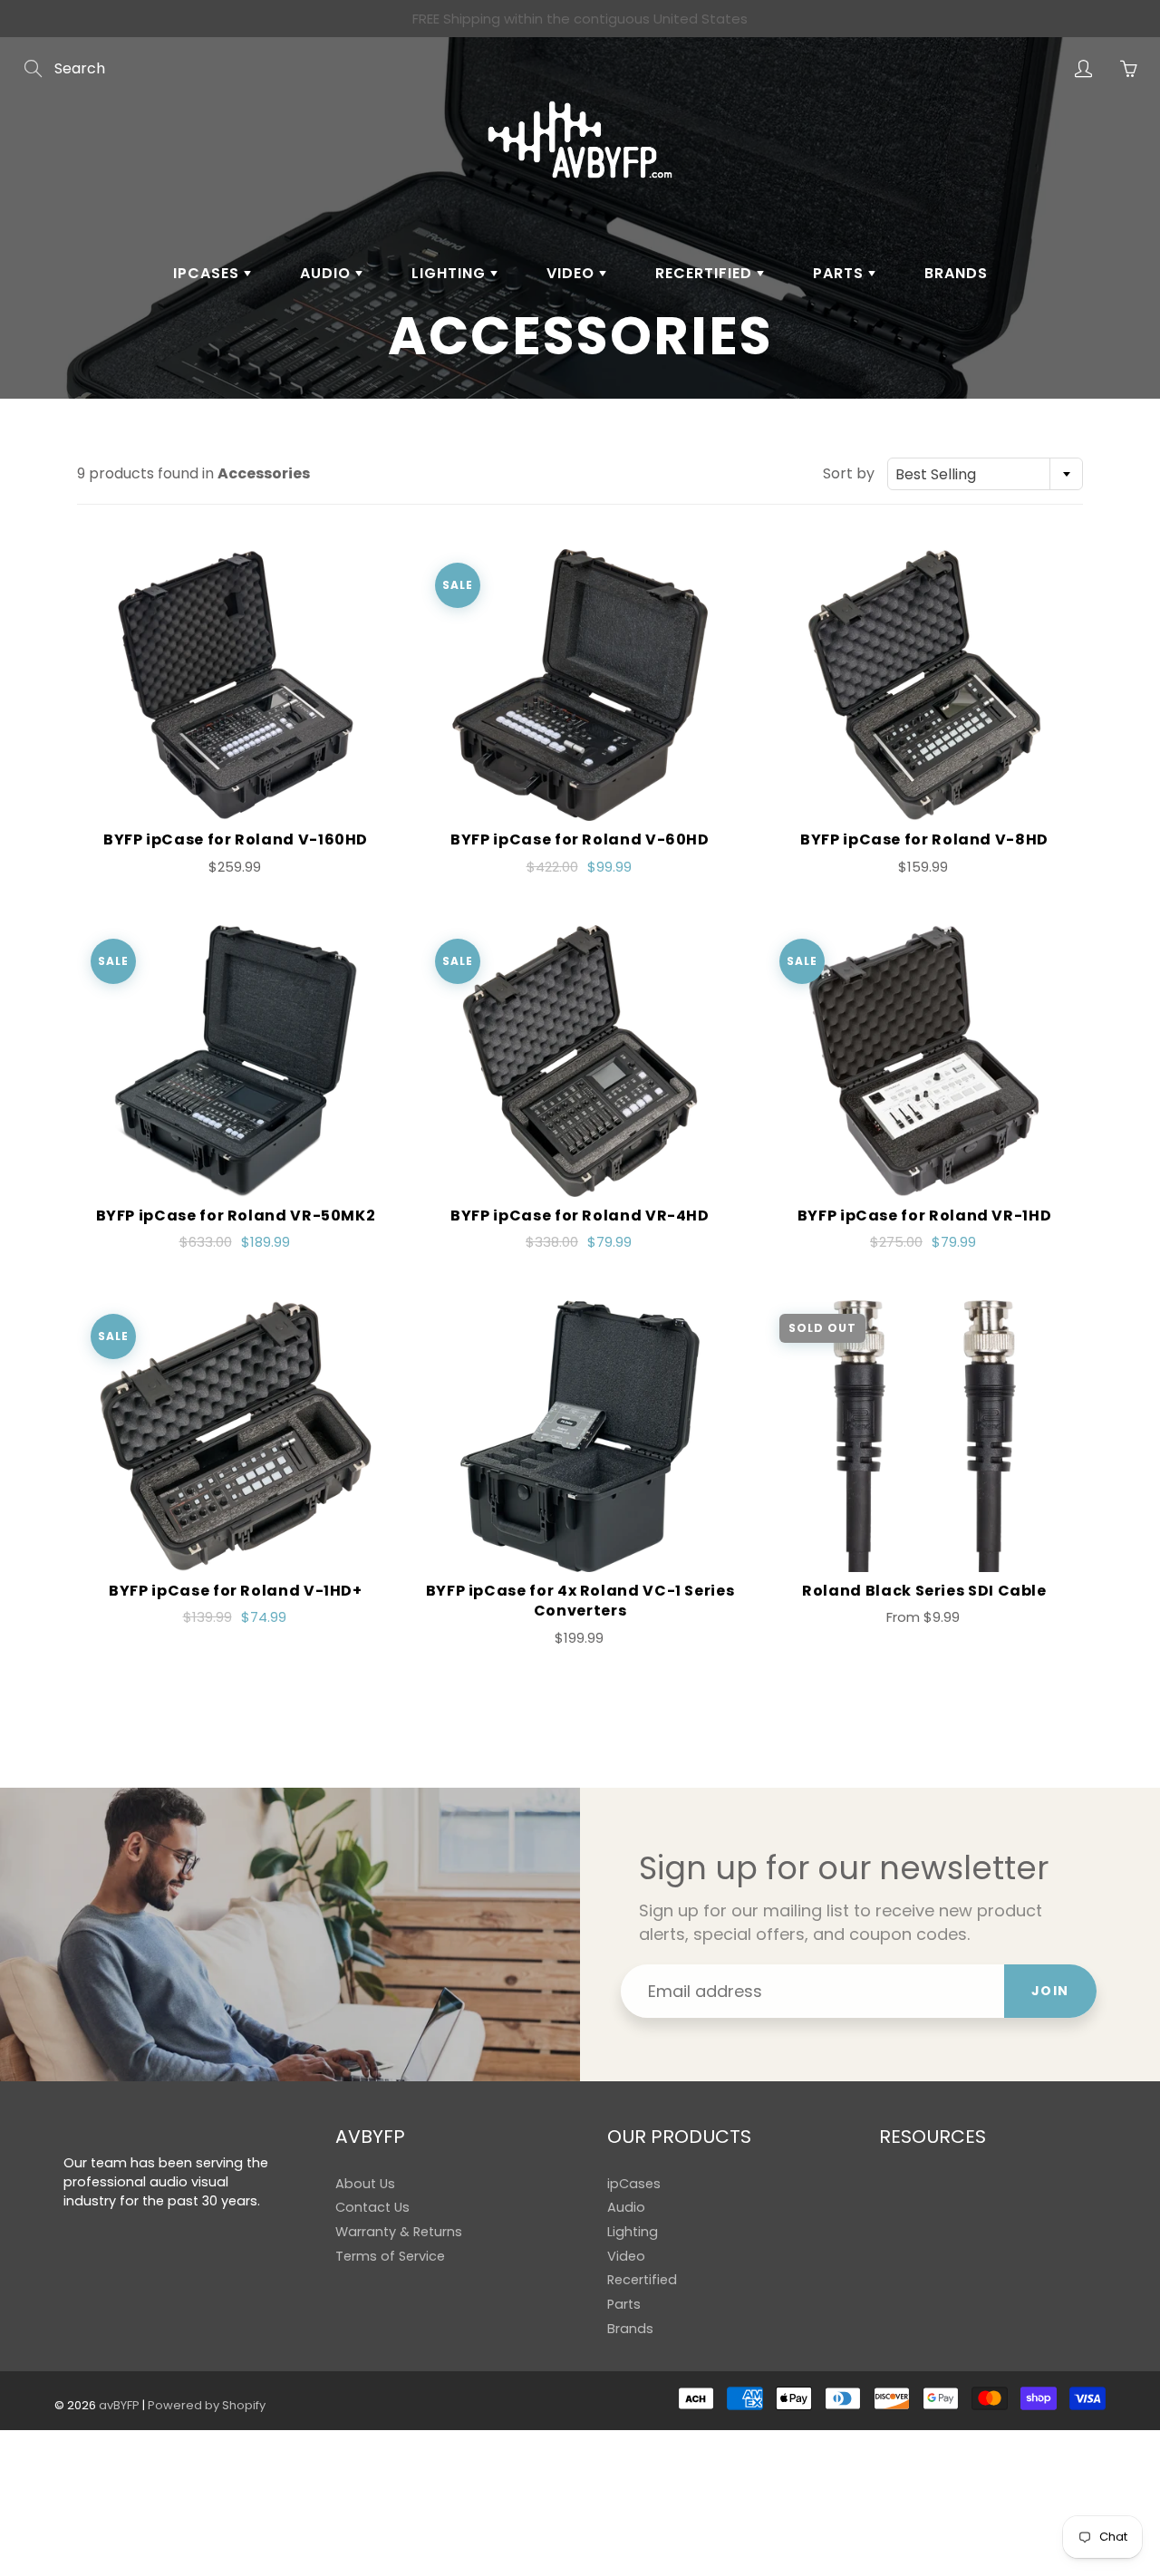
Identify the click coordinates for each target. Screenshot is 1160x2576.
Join (1050, 1991)
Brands (956, 273)
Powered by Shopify (207, 2405)
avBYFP (119, 2405)
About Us (365, 2184)
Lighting (451, 273)
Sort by (849, 474)
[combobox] (985, 474)
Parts (841, 273)
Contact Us (372, 2207)
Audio (328, 273)
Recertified (706, 273)
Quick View (236, 685)
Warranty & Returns (399, 2232)
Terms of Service (390, 2256)
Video (573, 273)
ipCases (208, 273)
